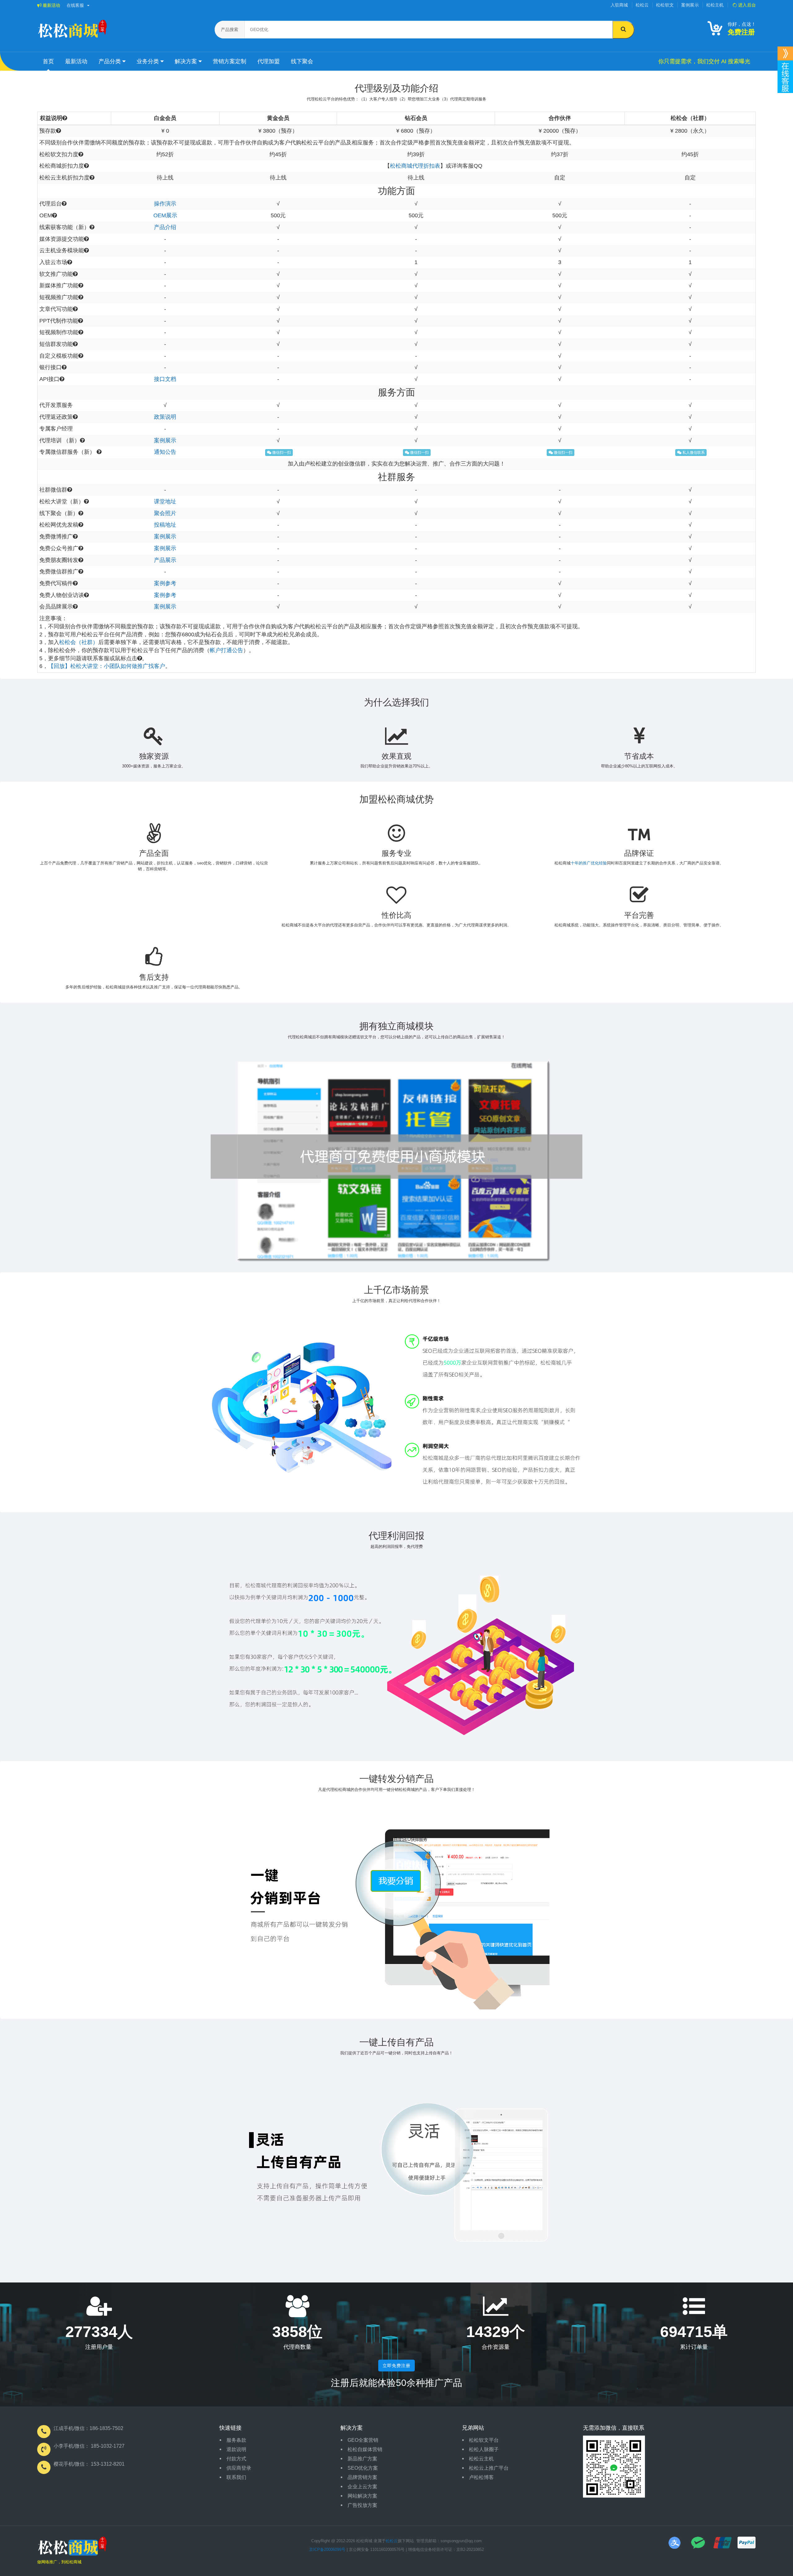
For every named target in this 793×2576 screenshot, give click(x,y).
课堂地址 (165, 502)
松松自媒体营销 (365, 2449)
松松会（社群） (79, 642)
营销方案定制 (230, 61)
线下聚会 (302, 61)
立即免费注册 (396, 2366)
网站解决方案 (362, 2496)
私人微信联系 (693, 453)
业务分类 (149, 61)
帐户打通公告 (226, 650)
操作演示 (165, 204)
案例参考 (165, 583)
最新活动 (51, 5)
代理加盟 (269, 61)
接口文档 (165, 379)
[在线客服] (785, 53)
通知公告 (165, 452)
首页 (48, 61)
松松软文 (665, 5)
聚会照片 (165, 513)
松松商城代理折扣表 (415, 166)
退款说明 (236, 2449)
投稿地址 (165, 525)
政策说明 (165, 417)
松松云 (642, 5)
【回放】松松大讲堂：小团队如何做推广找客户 (107, 666)
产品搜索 (230, 29)
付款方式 (236, 2459)
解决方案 (187, 61)
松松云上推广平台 (489, 2468)
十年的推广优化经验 (589, 863)
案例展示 (690, 5)
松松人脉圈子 (484, 2449)
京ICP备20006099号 (327, 2549)
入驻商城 (619, 5)
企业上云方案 (362, 2487)
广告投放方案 (362, 2505)
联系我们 (236, 2477)
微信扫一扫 (281, 453)
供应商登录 (239, 2468)
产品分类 (110, 61)
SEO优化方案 (363, 2468)
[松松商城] (72, 2548)
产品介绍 (165, 227)
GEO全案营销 (363, 2440)
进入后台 (746, 5)
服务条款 (236, 2440)
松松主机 (715, 5)
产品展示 (165, 560)
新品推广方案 (362, 2459)
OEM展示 (165, 215)
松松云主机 (481, 2459)
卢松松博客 (481, 2477)
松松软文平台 (484, 2440)
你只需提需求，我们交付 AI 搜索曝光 (704, 61)
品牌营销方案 (362, 2477)
